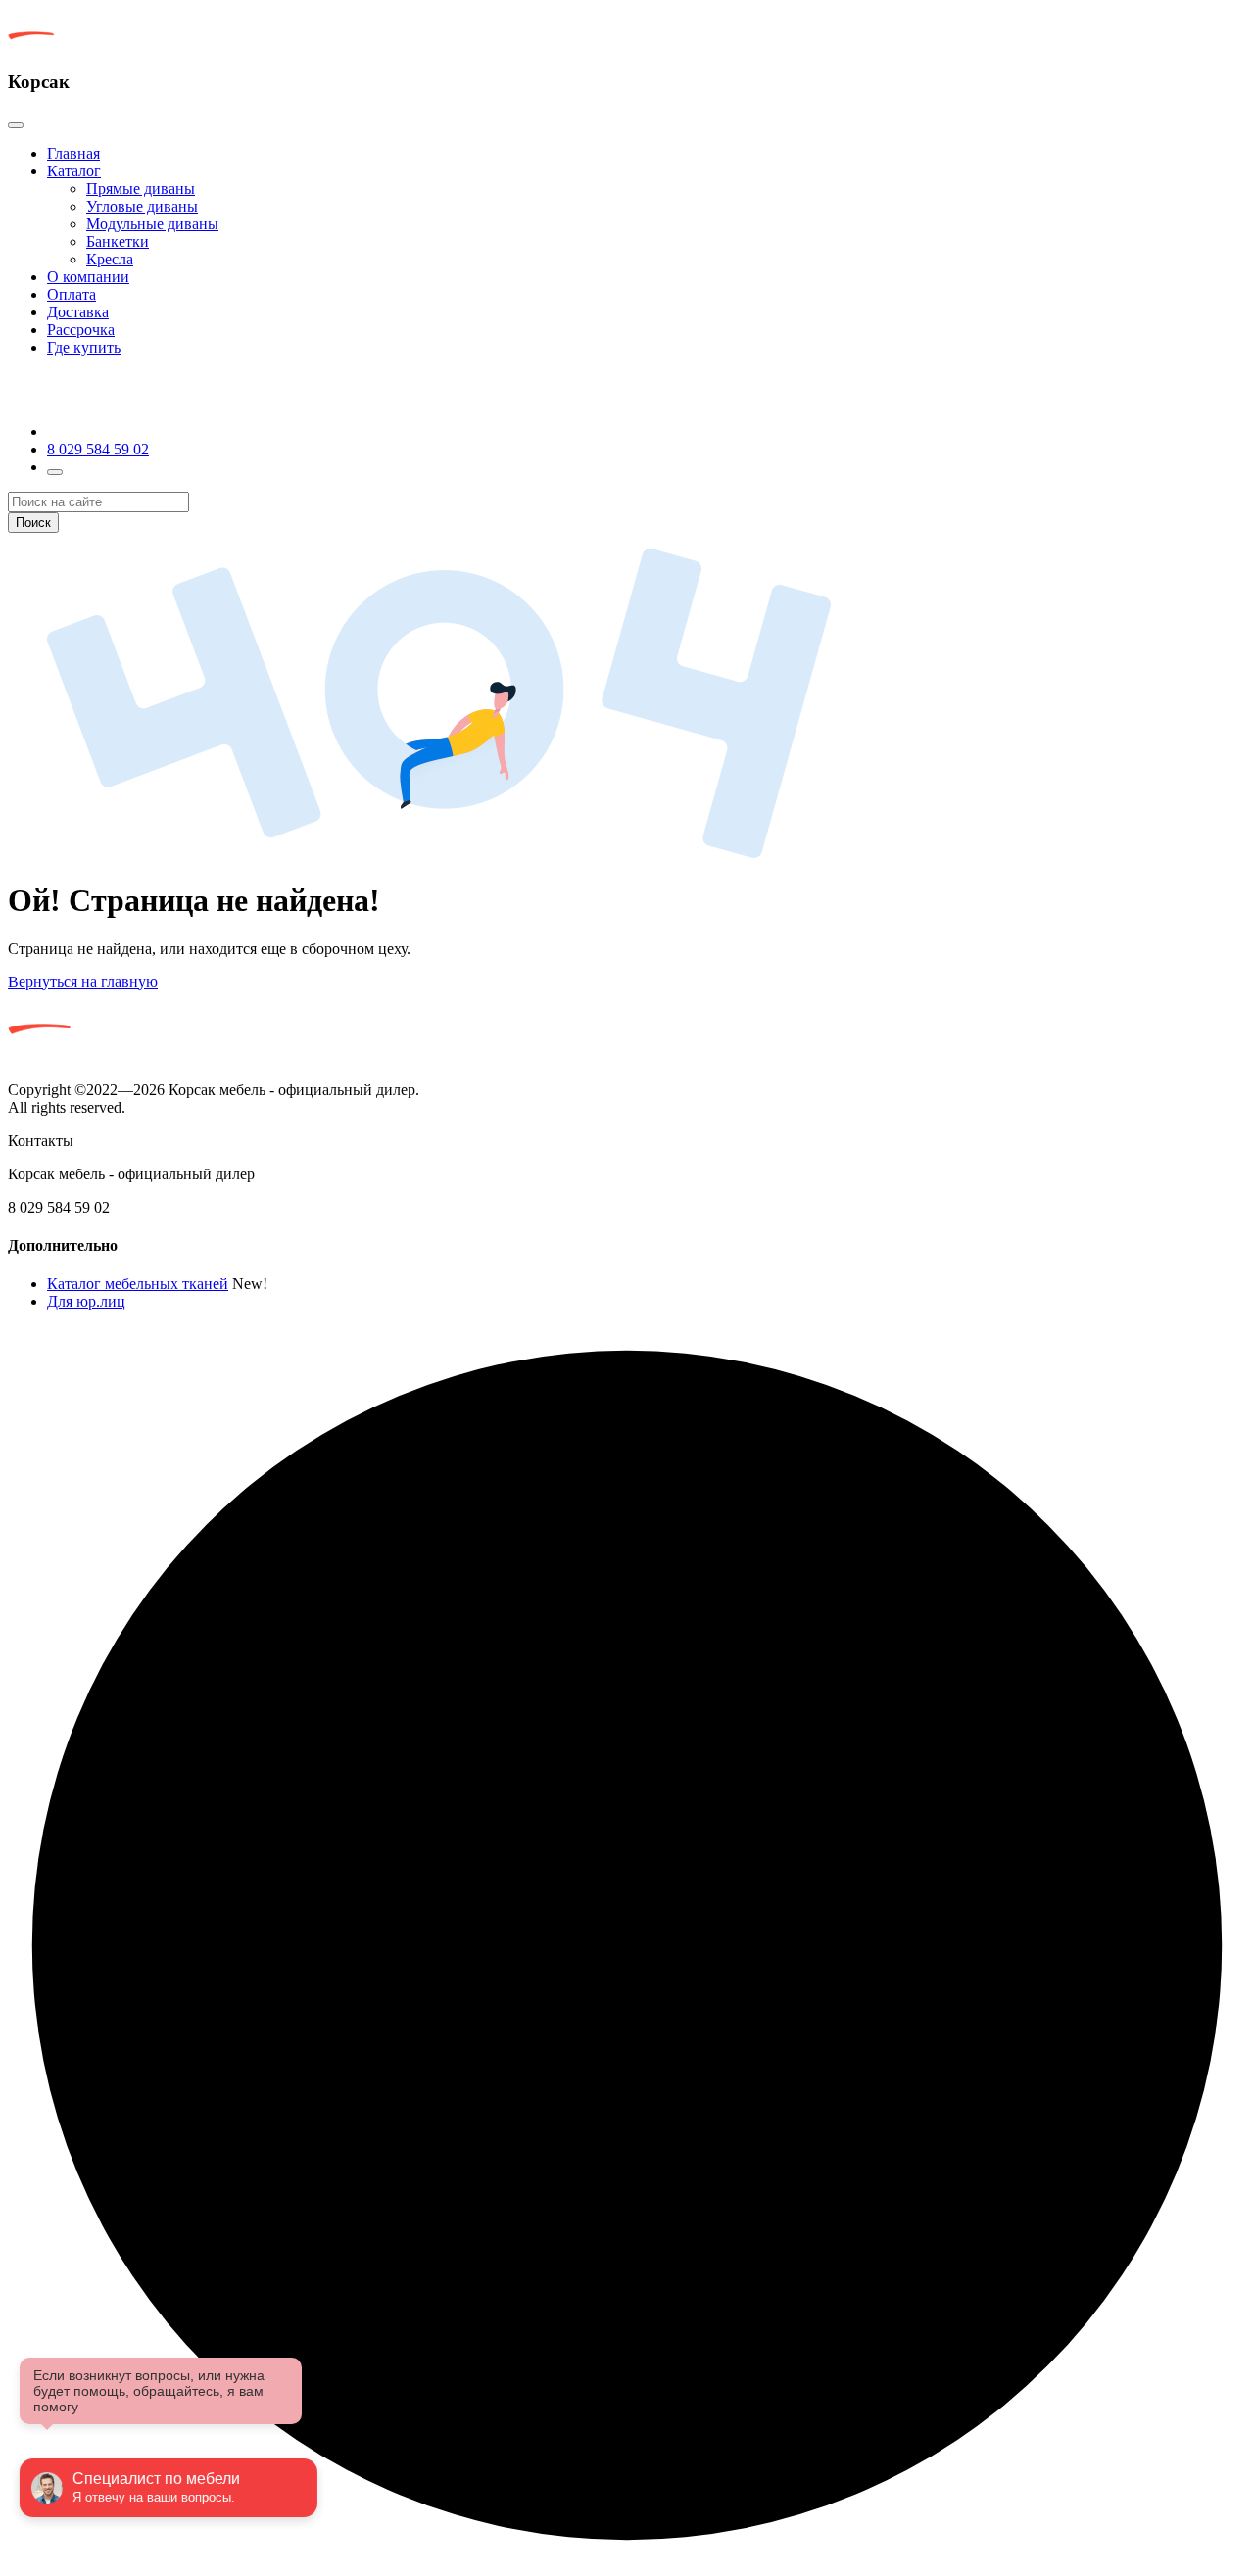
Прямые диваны (141, 189)
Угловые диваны (142, 206)
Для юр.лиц (86, 1301)
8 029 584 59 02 (98, 449)
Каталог (74, 171)
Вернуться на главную (83, 982)
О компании (88, 277)
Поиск (33, 523)
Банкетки (118, 241)
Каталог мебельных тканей (138, 1284)
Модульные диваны (152, 224)
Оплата (72, 294)
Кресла (110, 259)
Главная (73, 153)
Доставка (78, 312)
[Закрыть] (16, 125)
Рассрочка (81, 330)
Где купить (84, 347)
